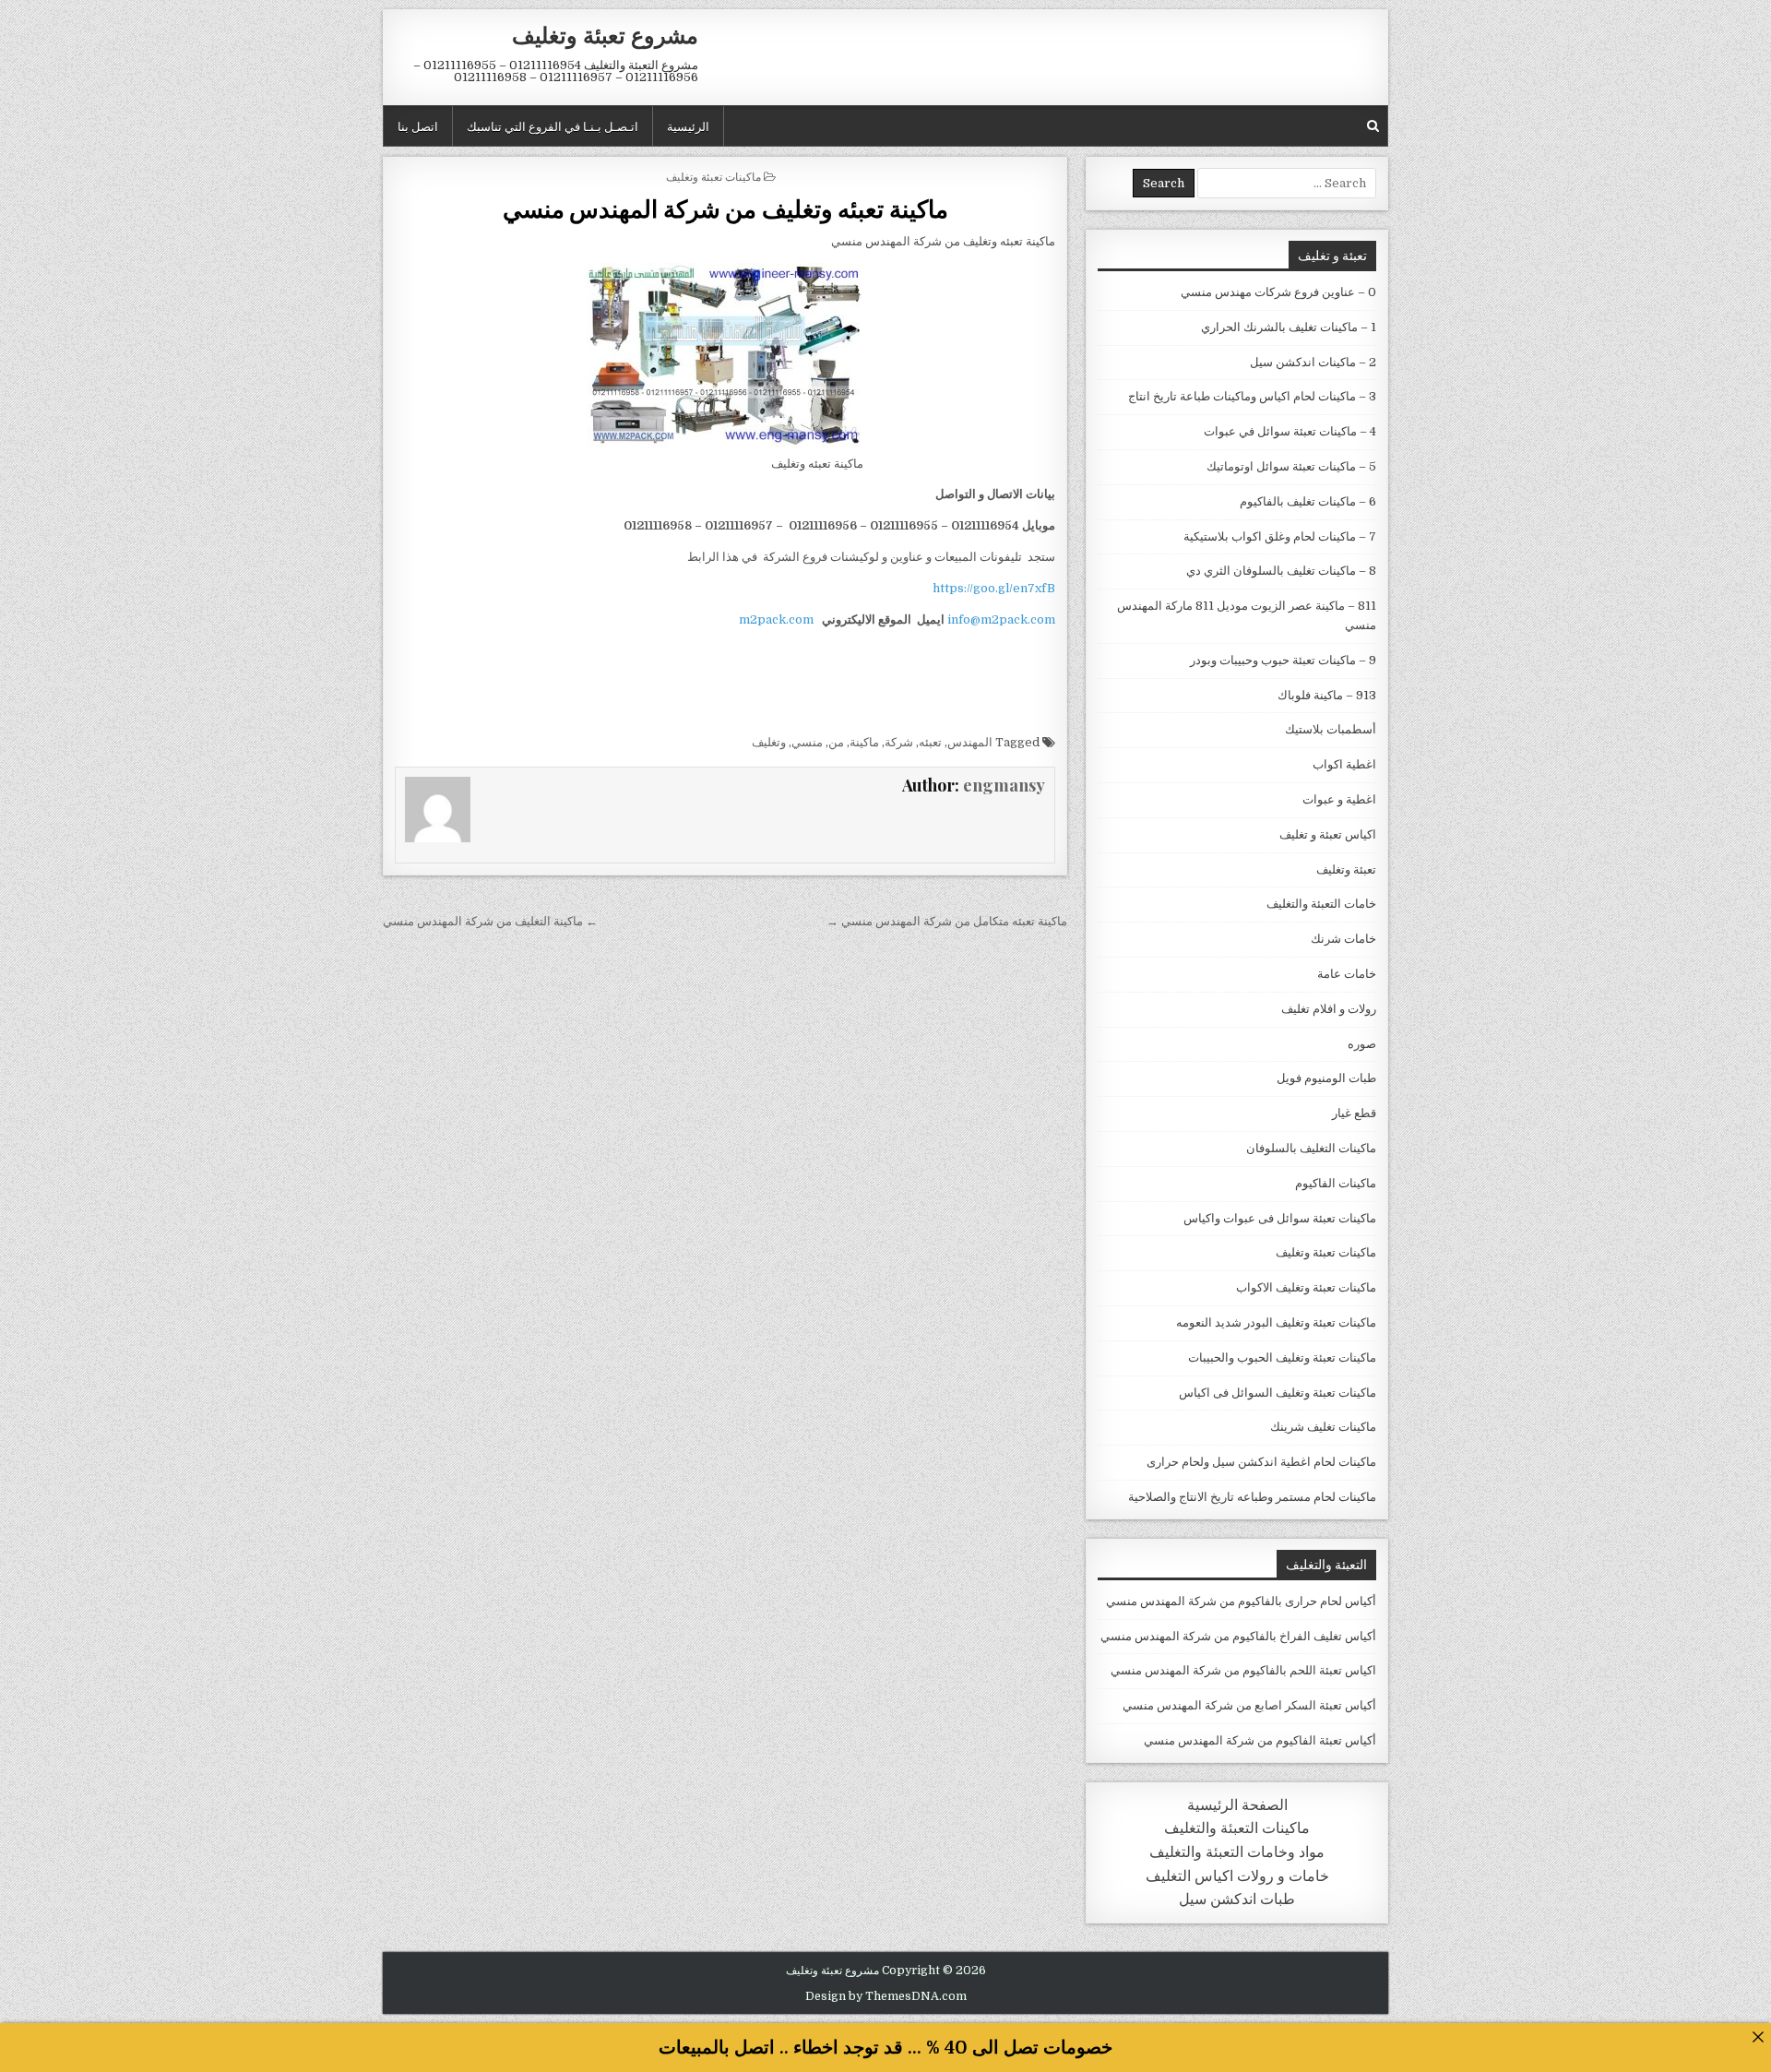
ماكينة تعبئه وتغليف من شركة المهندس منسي (725, 208)
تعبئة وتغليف (1346, 869)
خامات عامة (1347, 974)
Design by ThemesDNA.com (886, 1996)
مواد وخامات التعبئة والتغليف (1237, 1852)
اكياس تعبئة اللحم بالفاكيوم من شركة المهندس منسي (1243, 1670)
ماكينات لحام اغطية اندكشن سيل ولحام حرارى (1261, 1462)
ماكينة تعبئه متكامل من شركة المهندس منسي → (947, 921)
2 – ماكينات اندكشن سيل (1313, 362)
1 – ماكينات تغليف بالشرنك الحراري (1289, 327)
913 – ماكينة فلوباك (1327, 695)
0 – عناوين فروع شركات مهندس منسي (1278, 292)
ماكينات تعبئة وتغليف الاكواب (1306, 1287)
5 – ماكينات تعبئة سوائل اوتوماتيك (1291, 466)
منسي (807, 742)
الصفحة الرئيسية (1237, 1805)
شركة (899, 742)
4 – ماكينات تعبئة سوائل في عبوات (1290, 431)
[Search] (1373, 126)
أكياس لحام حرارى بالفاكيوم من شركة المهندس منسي (1241, 1601)
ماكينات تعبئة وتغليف (713, 176)
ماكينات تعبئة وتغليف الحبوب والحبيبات (1282, 1358)
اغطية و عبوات (1339, 799)
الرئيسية (688, 125)
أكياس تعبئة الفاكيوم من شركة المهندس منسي (1260, 1740)
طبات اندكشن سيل (1237, 1899)
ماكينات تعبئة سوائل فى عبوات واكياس (1280, 1218)
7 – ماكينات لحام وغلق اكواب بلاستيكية (1280, 536)
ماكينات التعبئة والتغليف (1237, 1828)
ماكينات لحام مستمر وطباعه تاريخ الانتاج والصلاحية (1252, 1497)
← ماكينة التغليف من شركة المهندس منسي (490, 921)
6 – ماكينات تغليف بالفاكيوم (1308, 501)
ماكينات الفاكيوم (1336, 1183)
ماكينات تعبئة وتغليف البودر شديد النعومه (1276, 1322)
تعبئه (930, 742)
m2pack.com (775, 619)
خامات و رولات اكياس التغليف (1237, 1876)
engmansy (1004, 785)
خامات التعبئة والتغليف (1321, 904)
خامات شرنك (1343, 939)
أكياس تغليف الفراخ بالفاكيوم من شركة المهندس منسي (1238, 1636)
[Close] (1758, 2036)
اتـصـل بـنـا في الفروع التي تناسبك (553, 125)
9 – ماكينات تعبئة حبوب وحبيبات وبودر (1283, 660)
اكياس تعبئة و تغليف (1328, 834)
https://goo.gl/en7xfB (994, 588)
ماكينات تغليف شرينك (1323, 1427)
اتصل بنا (418, 125)
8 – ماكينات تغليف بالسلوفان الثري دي (1281, 571)
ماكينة (864, 742)
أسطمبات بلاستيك (1331, 729)
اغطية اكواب (1344, 764)
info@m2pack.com (1001, 619)
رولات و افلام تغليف (1329, 1009)
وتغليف (769, 742)
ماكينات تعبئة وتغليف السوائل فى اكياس (1278, 1393)
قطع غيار (1354, 1113)
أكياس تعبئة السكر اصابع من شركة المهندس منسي (1249, 1705)
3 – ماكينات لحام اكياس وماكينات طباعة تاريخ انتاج (1252, 396)
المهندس (970, 742)
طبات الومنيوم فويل (1326, 1078)
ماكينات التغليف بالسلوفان (1311, 1148)
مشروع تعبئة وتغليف (605, 34)
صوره (1362, 1044)
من (836, 742)
